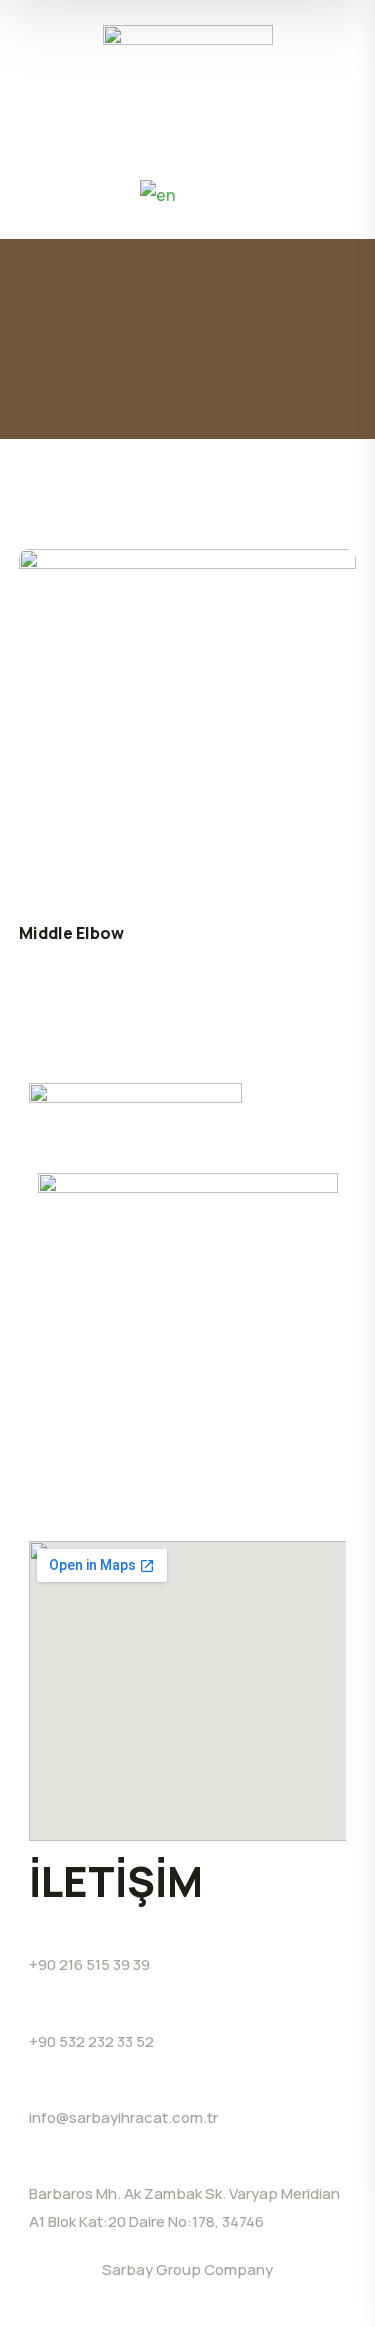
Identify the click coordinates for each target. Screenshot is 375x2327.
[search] (41, 193)
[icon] (174, 1506)
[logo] (188, 51)
